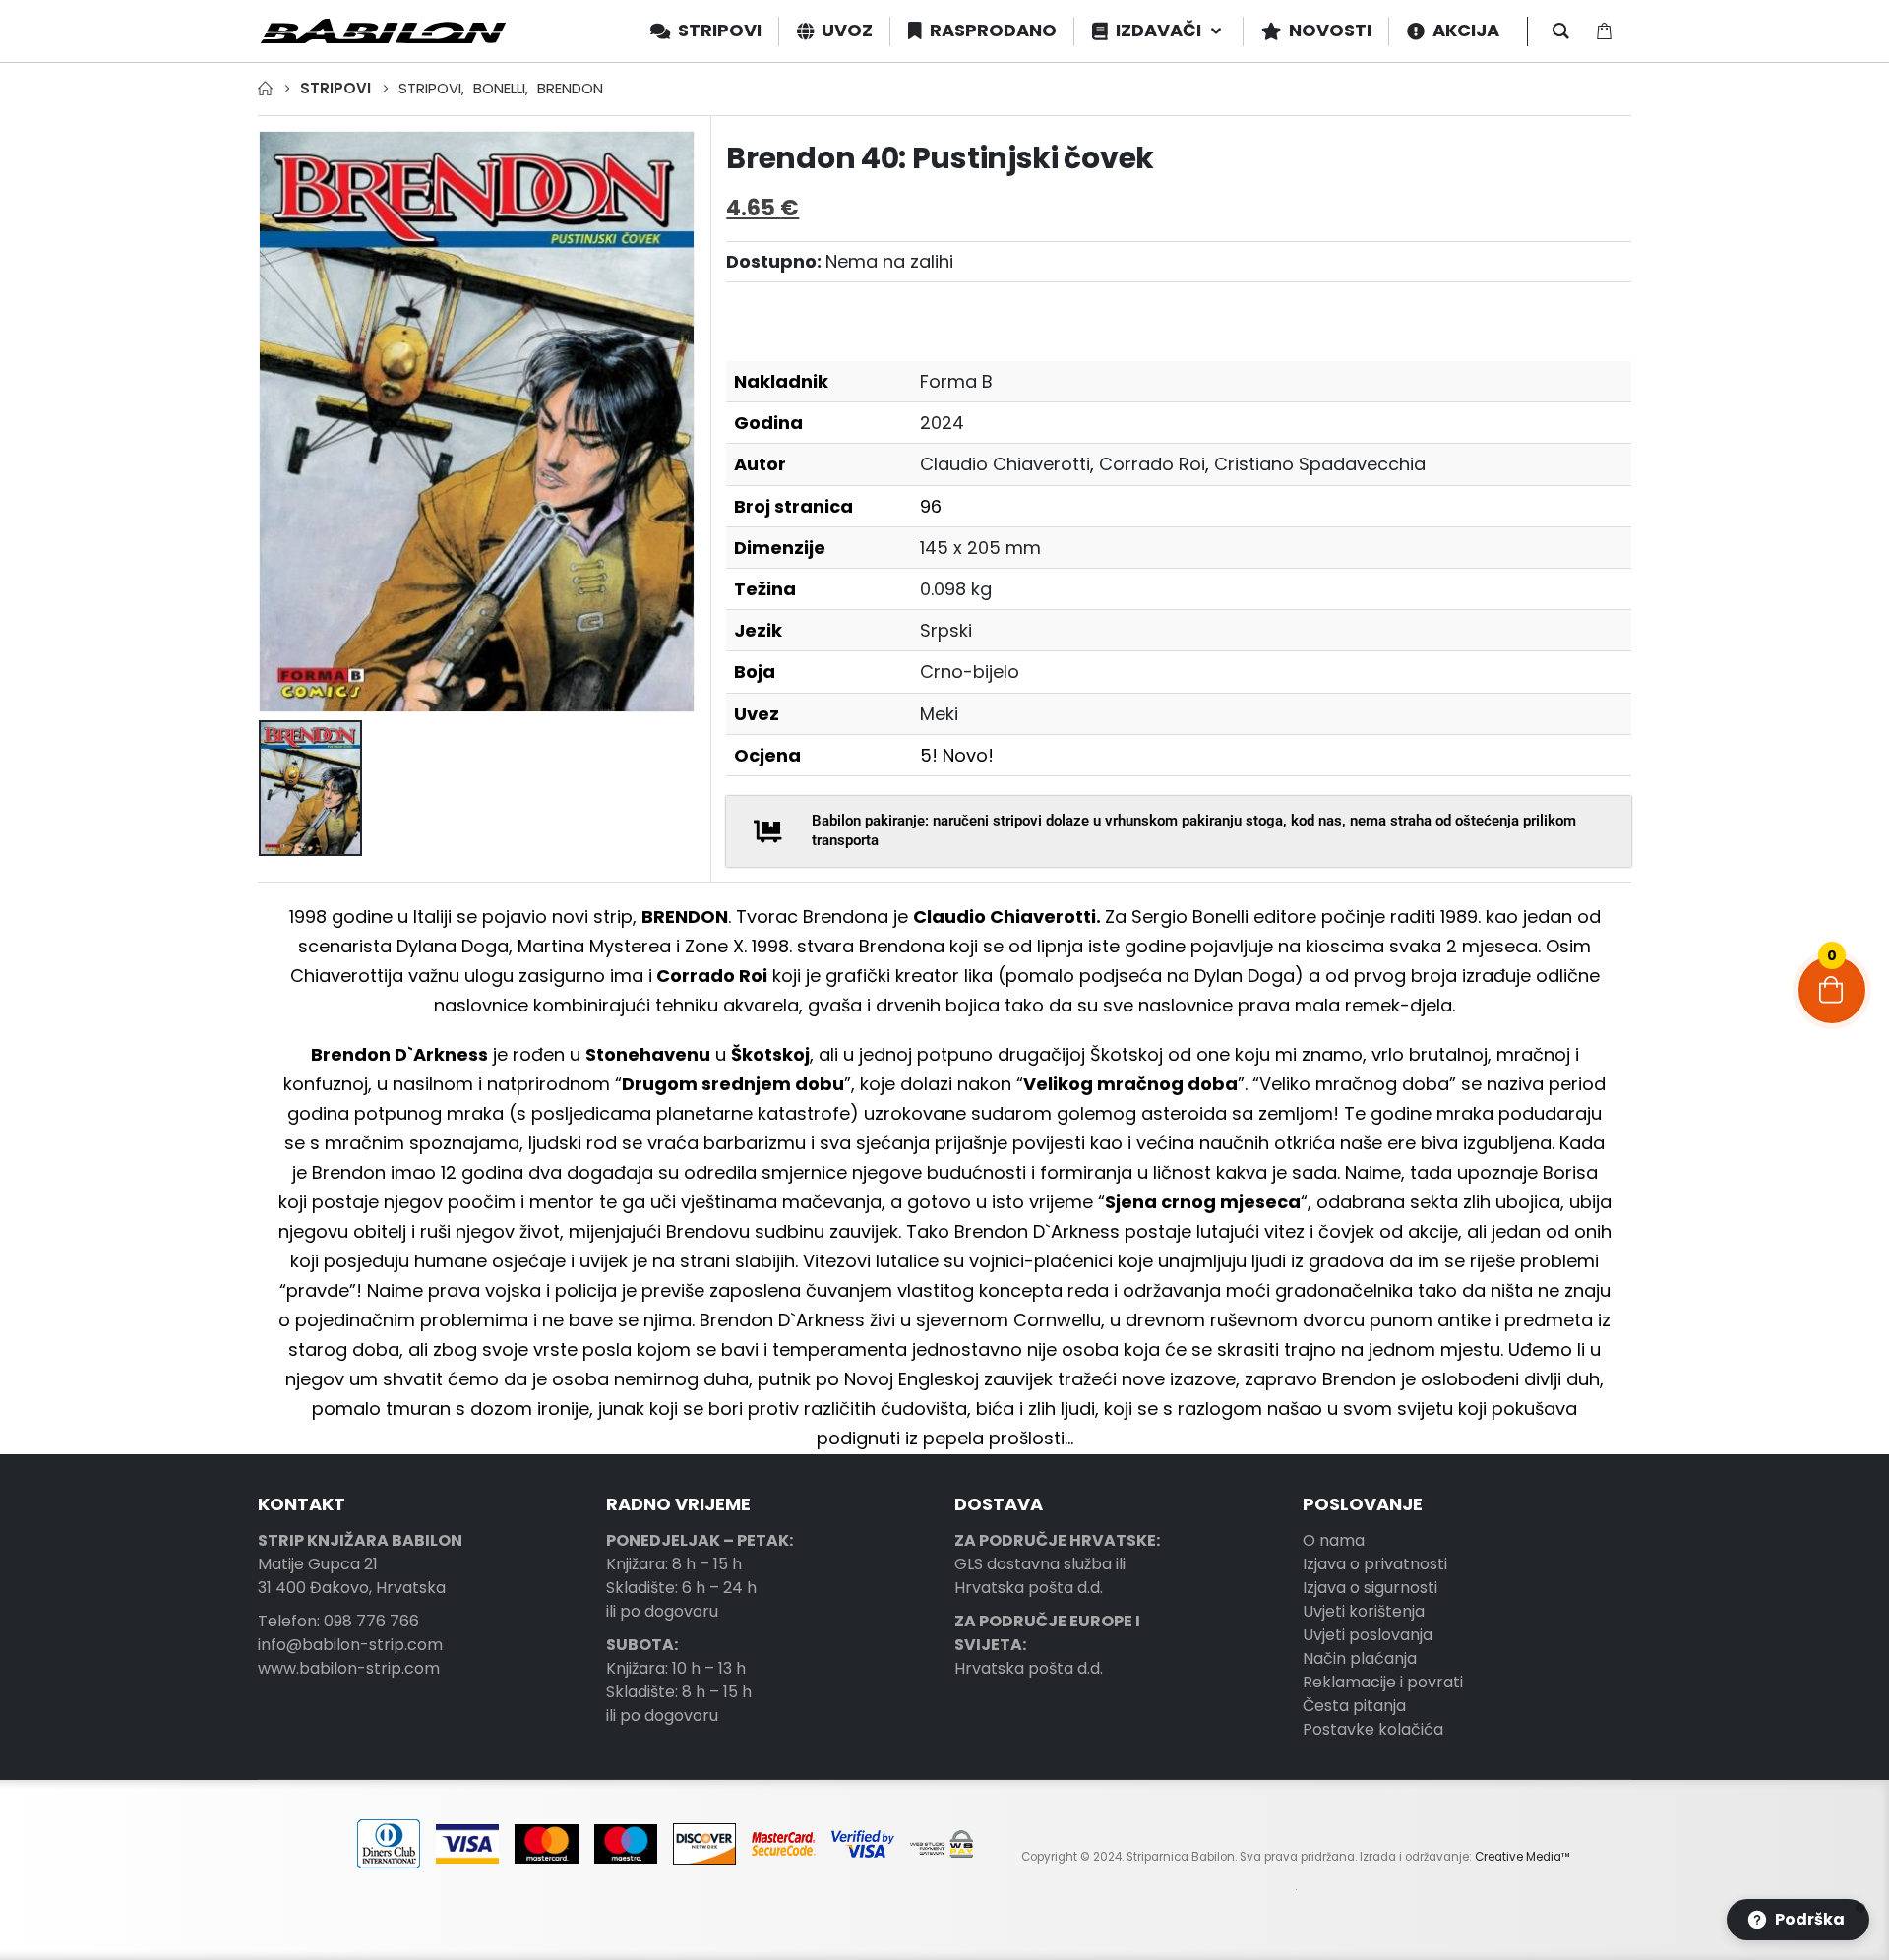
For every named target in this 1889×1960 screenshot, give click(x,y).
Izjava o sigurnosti (1370, 1588)
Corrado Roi (1152, 464)
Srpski (946, 630)
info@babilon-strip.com (350, 1645)
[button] (1798, 1920)
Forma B (956, 381)
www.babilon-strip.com (349, 1668)
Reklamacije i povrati (1383, 1682)
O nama (1334, 1540)
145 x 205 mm (980, 548)
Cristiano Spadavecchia (1320, 464)
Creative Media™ (1523, 1857)
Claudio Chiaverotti (1005, 464)
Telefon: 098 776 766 (338, 1621)
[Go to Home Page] (265, 89)
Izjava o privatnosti (1375, 1564)
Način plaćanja (1360, 1658)
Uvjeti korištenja (1364, 1611)
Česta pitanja (1354, 1706)
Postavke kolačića (1373, 1729)
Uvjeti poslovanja (1368, 1635)
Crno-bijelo (970, 672)
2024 (942, 423)
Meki (939, 714)
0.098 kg (956, 589)
